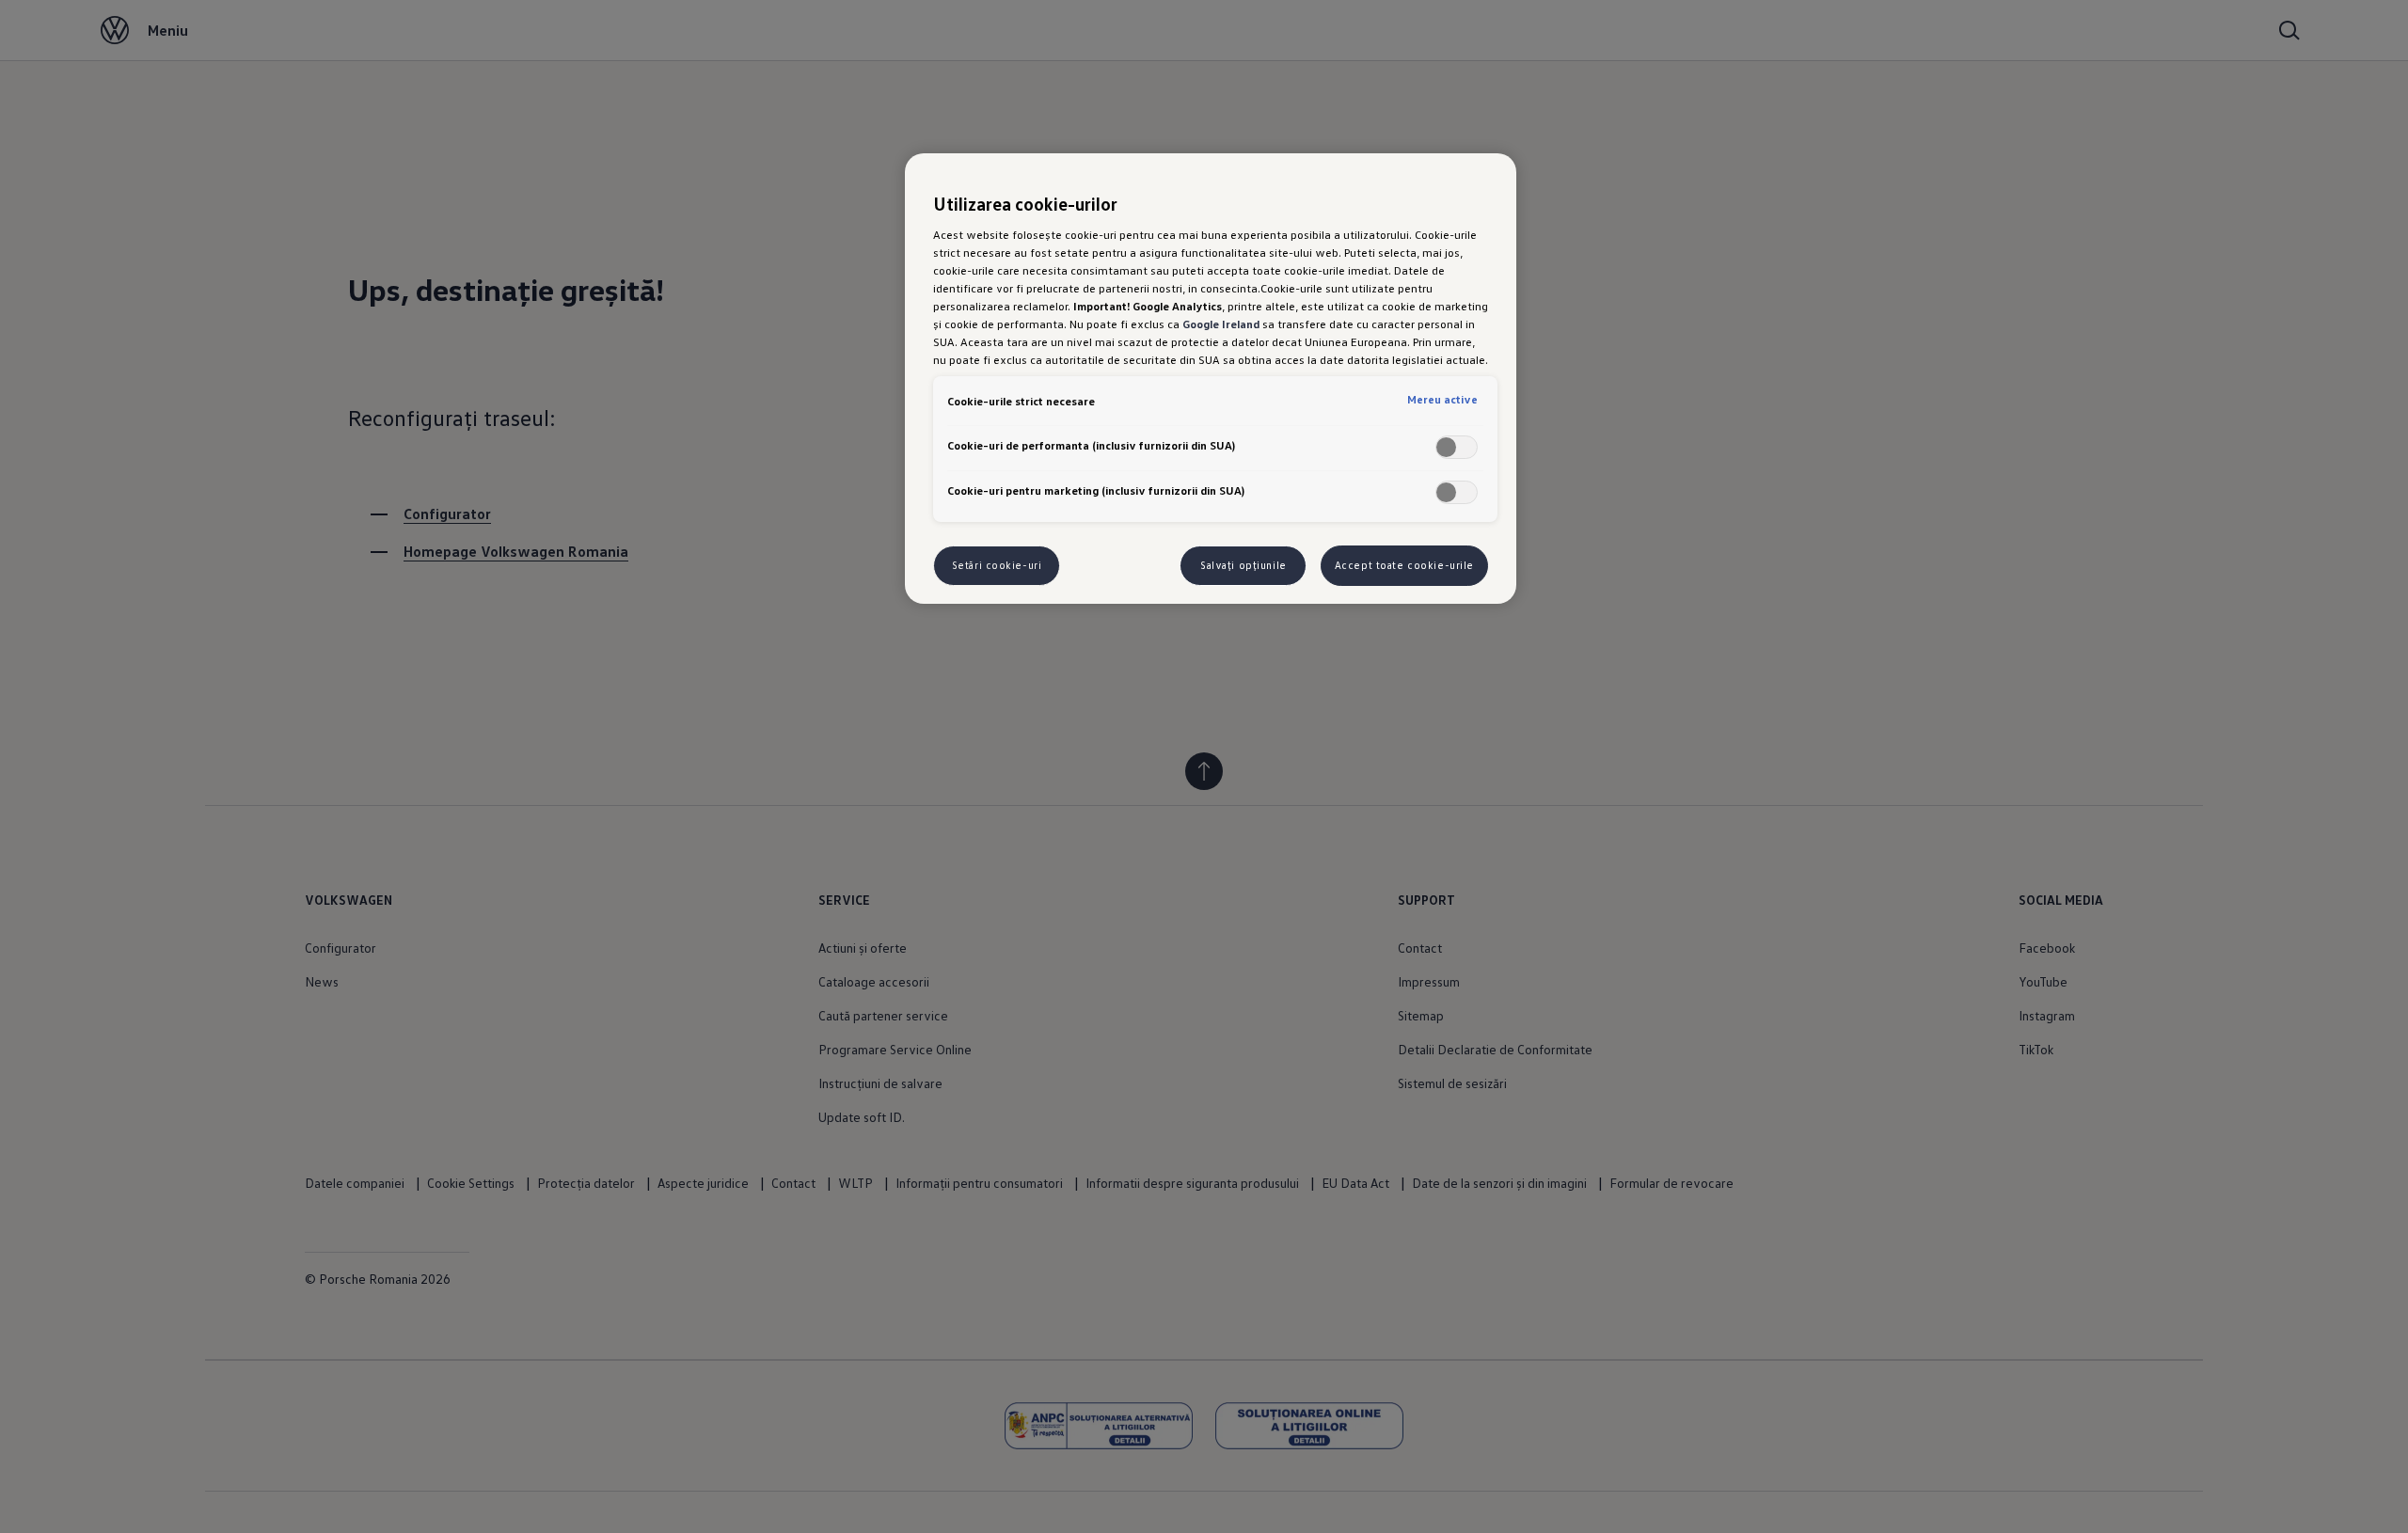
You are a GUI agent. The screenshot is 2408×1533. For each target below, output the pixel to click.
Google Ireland (1221, 324)
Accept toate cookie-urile (1404, 565)
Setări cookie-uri (997, 565)
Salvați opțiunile (1244, 565)
